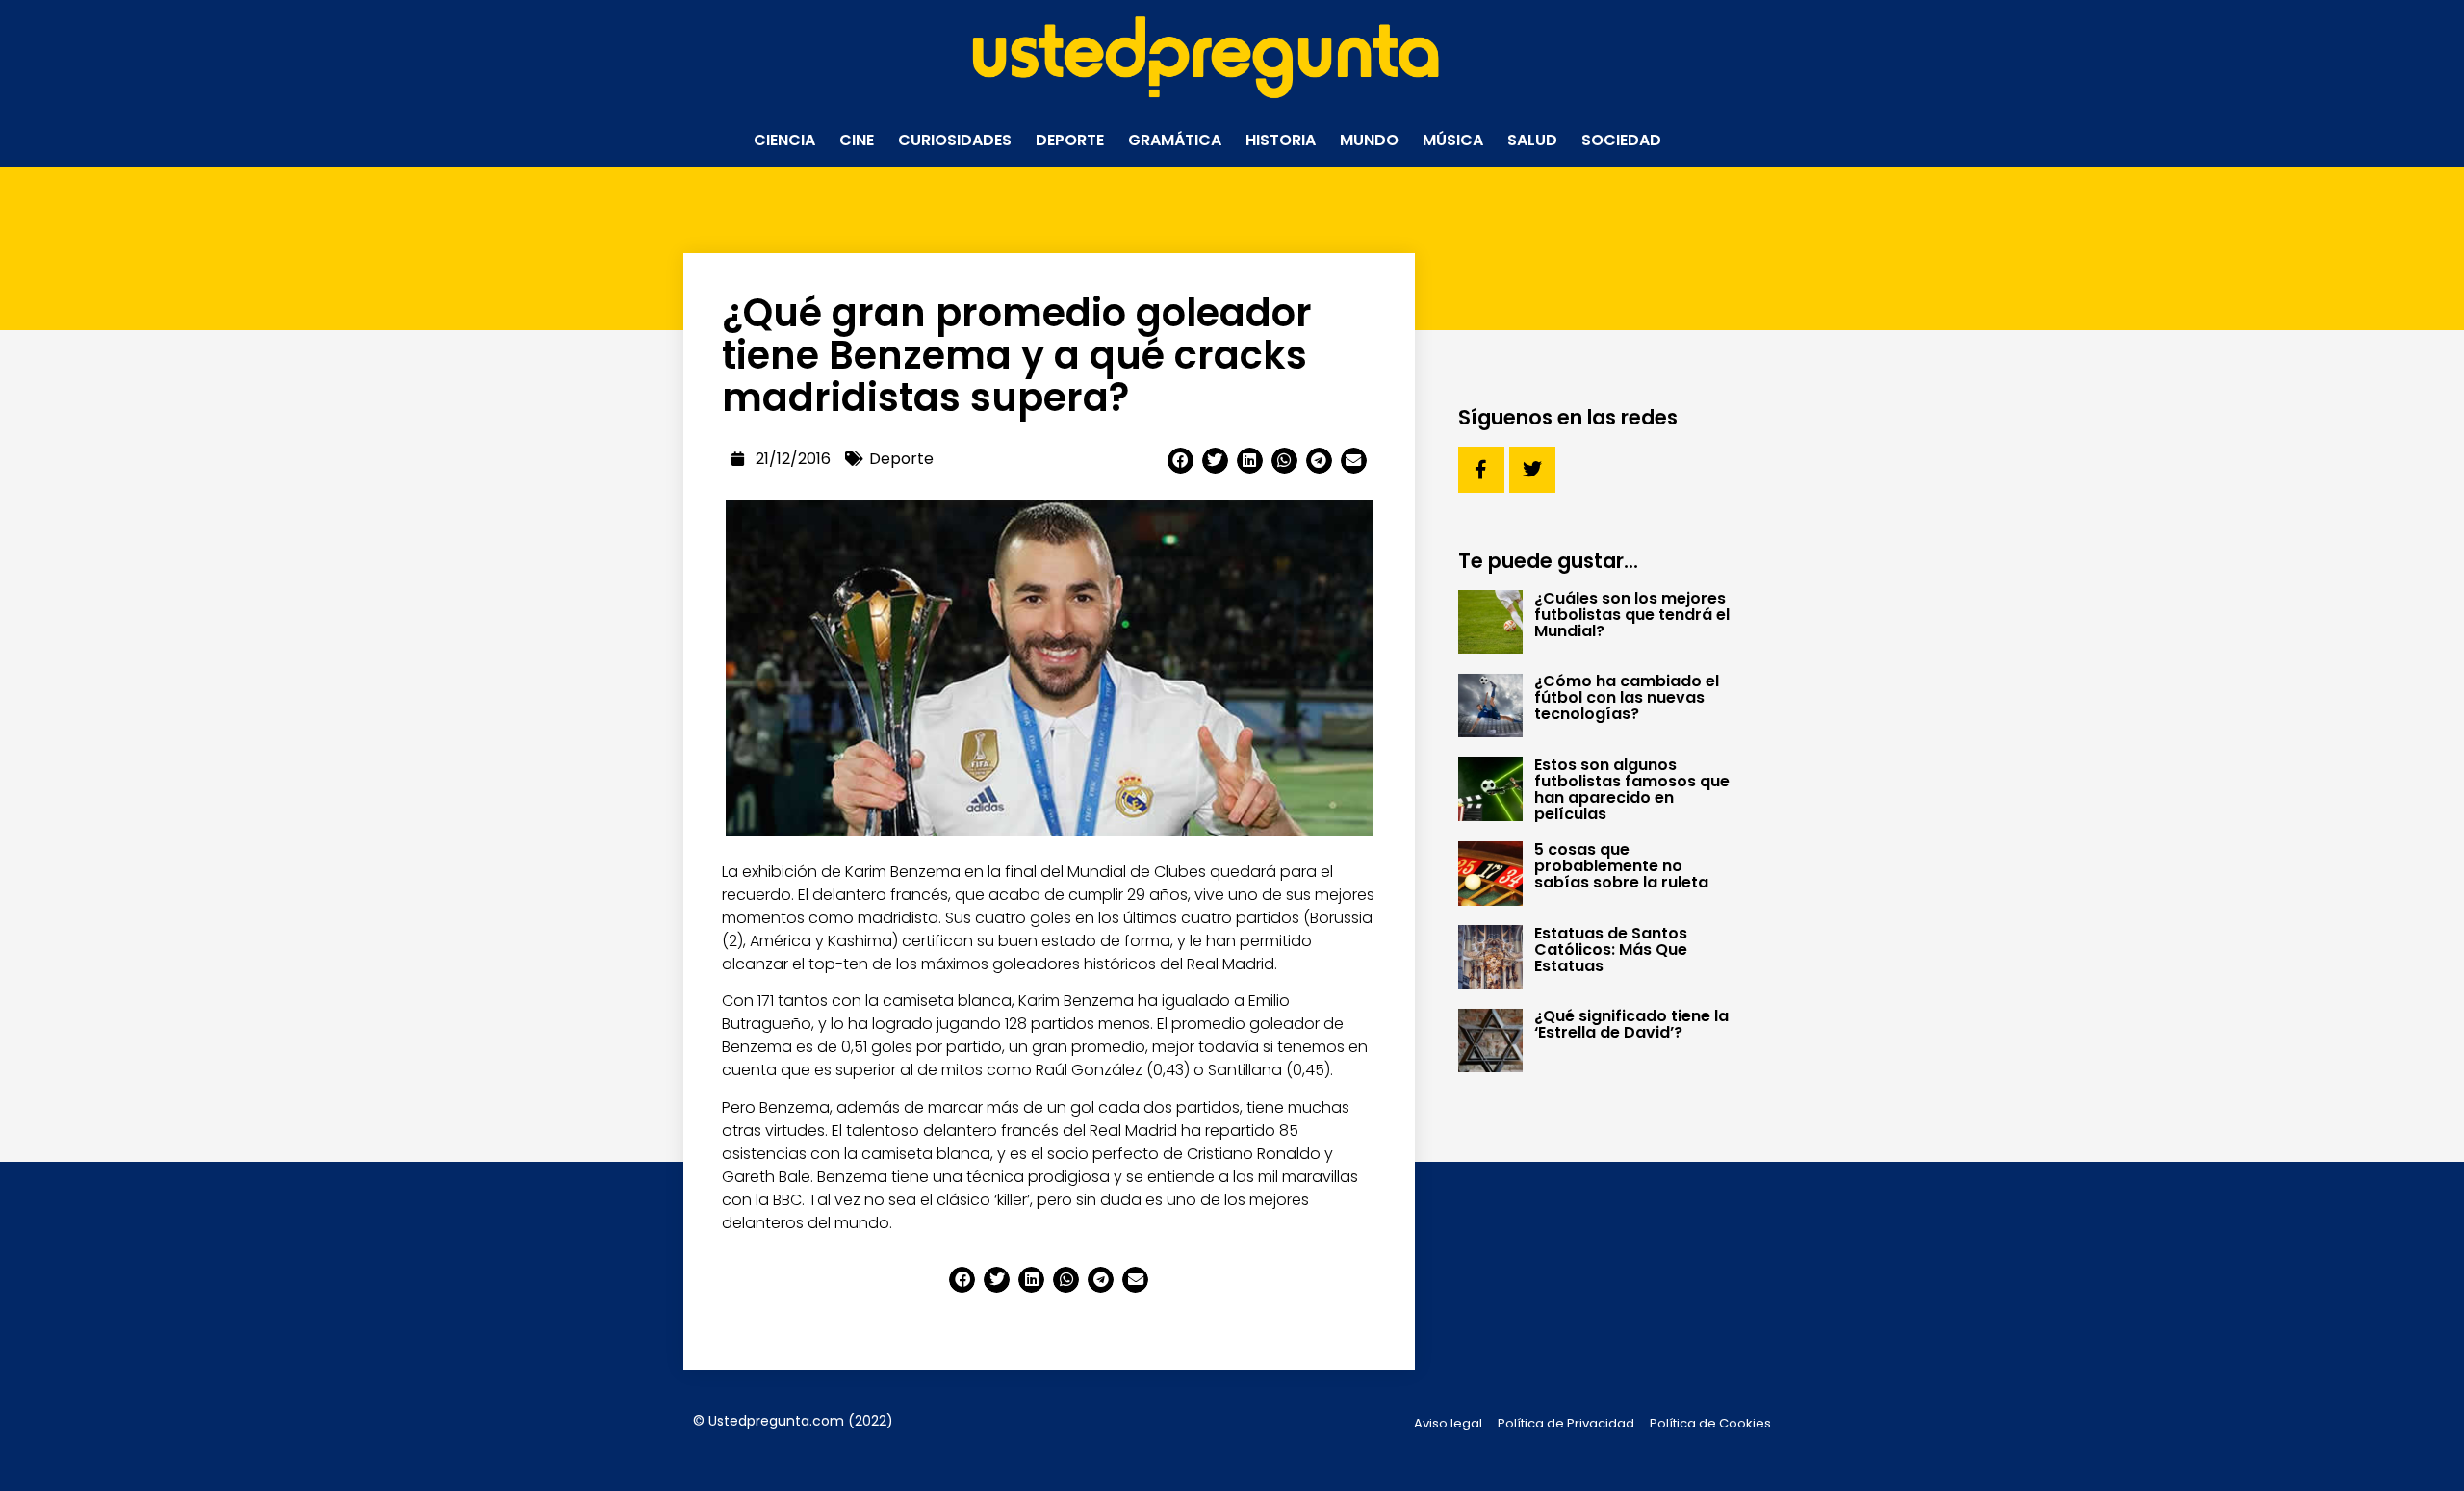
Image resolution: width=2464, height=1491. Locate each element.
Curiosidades (955, 140)
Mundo (1369, 140)
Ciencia (784, 140)
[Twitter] (1532, 470)
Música (1453, 140)
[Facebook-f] (1481, 470)
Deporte (1070, 140)
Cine (857, 140)
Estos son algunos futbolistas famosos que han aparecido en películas (1632, 789)
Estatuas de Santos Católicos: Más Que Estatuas (1611, 950)
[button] (1181, 461)
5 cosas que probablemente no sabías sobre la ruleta (1621, 866)
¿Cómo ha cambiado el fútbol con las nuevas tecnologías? (1627, 697)
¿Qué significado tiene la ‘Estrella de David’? (1631, 1024)
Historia (1281, 140)
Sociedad (1621, 140)
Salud (1532, 140)
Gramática (1175, 140)
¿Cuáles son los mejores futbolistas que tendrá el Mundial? (1632, 615)
